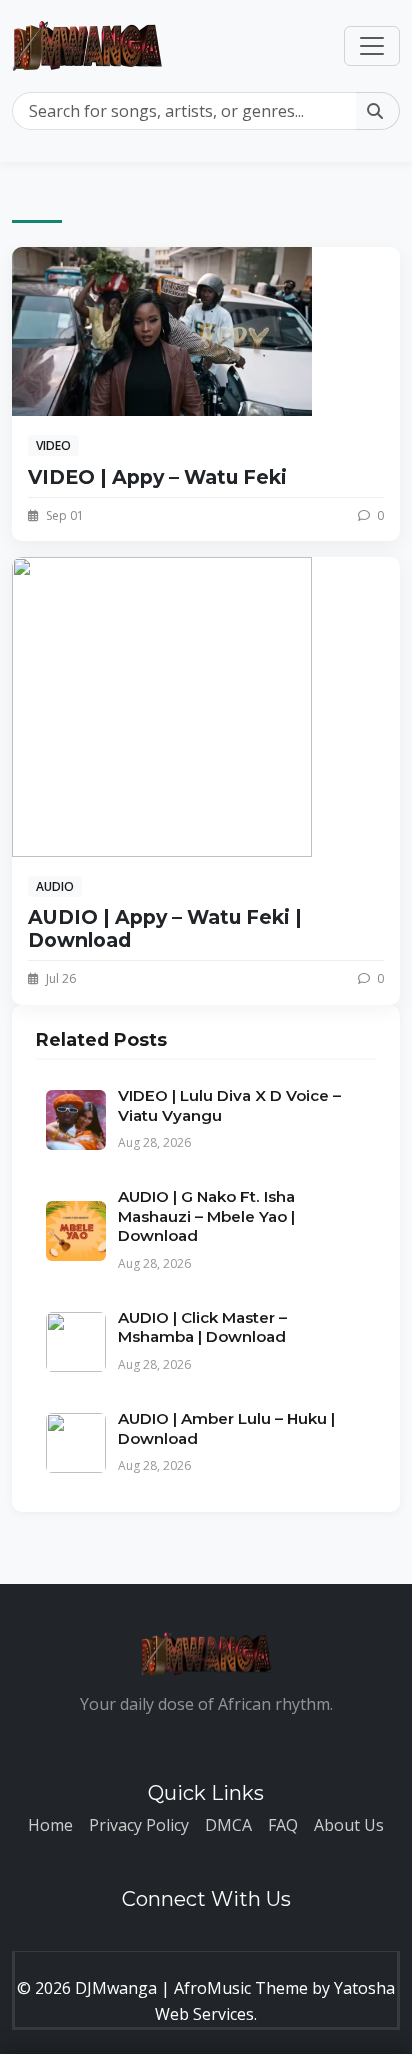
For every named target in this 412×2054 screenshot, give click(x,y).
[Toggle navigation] (372, 46)
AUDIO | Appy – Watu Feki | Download (165, 928)
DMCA (228, 1825)
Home (50, 1825)
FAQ (283, 1825)
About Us (349, 1825)
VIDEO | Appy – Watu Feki (157, 477)
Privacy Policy (139, 1825)
